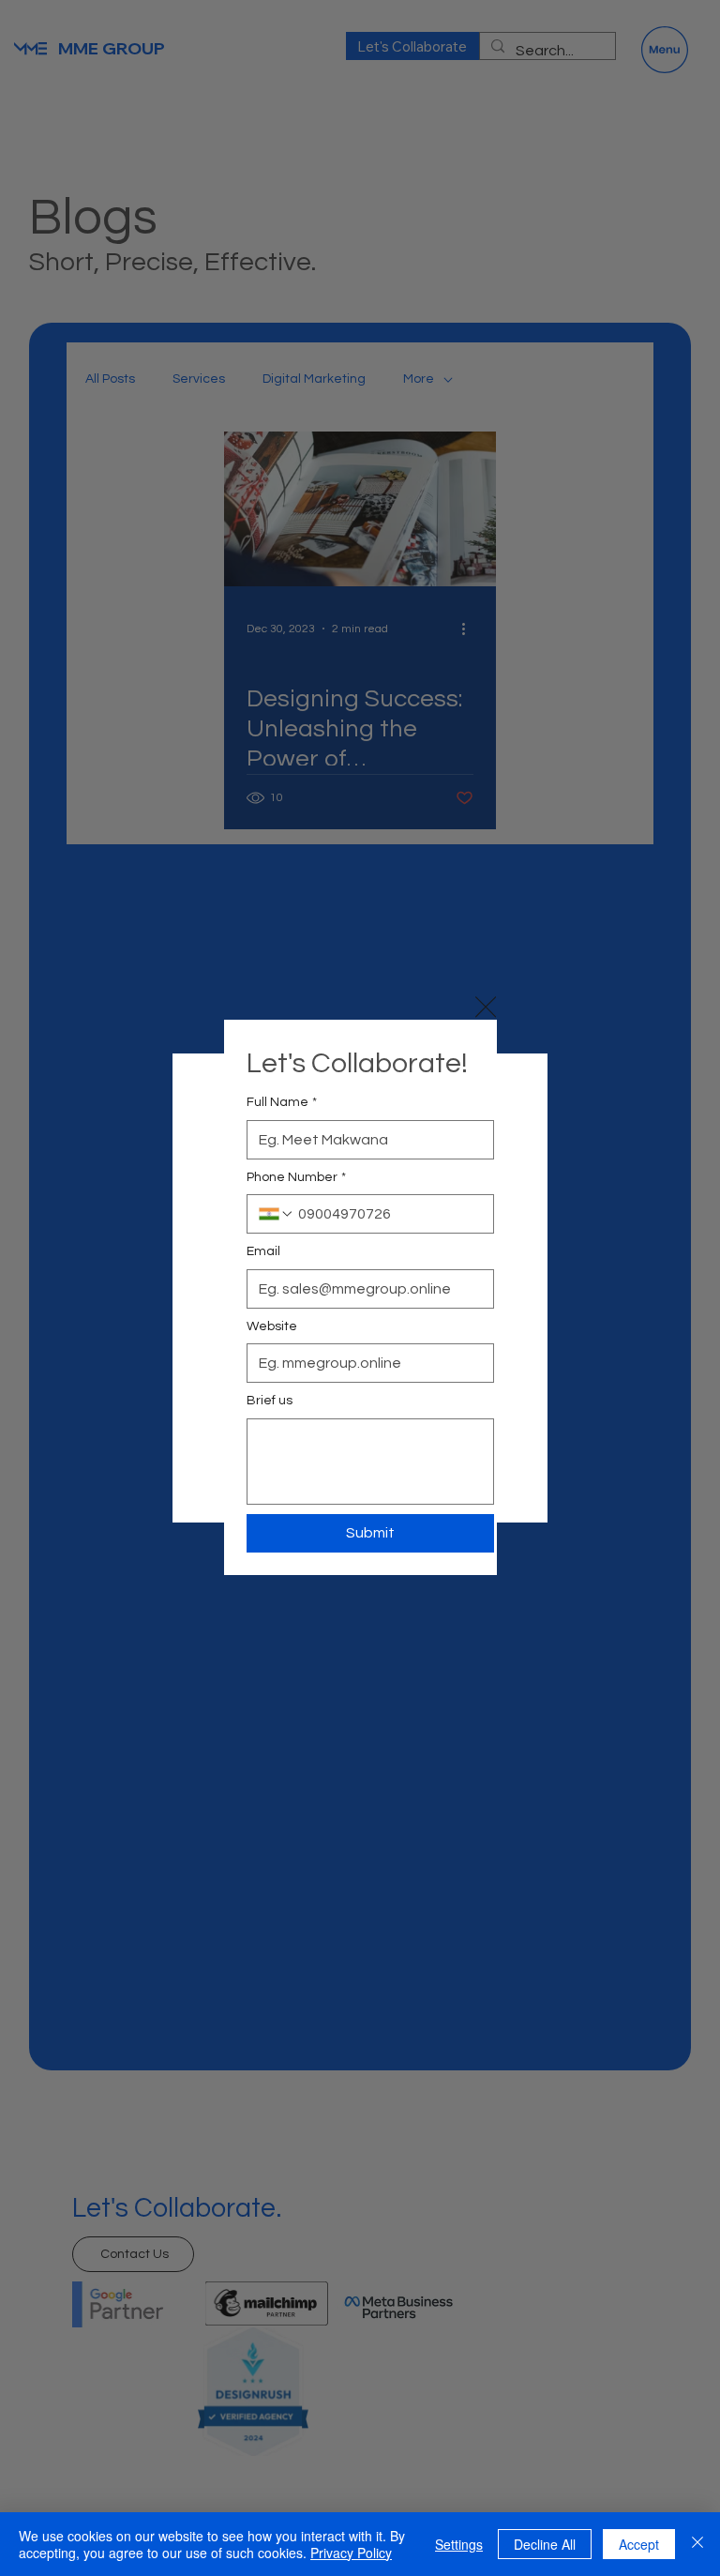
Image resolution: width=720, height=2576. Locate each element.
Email (263, 1251)
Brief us (270, 1401)
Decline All (545, 2544)
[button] (486, 1007)
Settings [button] (459, 2544)
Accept (639, 2544)
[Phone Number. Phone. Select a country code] (277, 1214)
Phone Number (296, 1177)
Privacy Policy (351, 2553)
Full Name (282, 1102)
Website (272, 1326)
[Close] (697, 2544)
